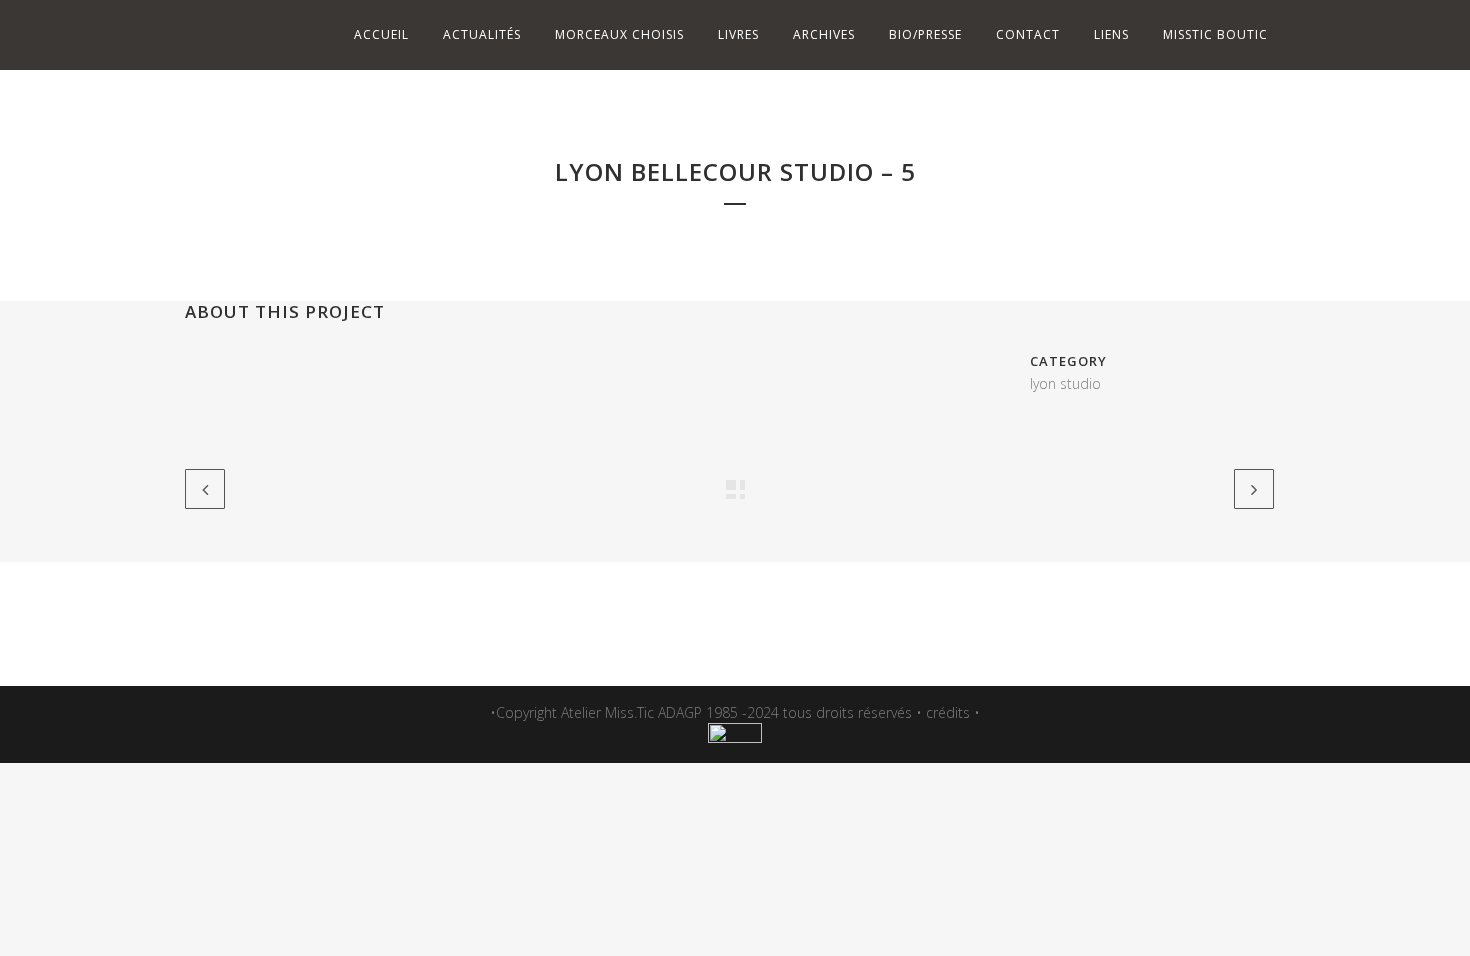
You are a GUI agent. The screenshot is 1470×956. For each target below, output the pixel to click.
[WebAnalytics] (735, 737)
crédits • (953, 712)
